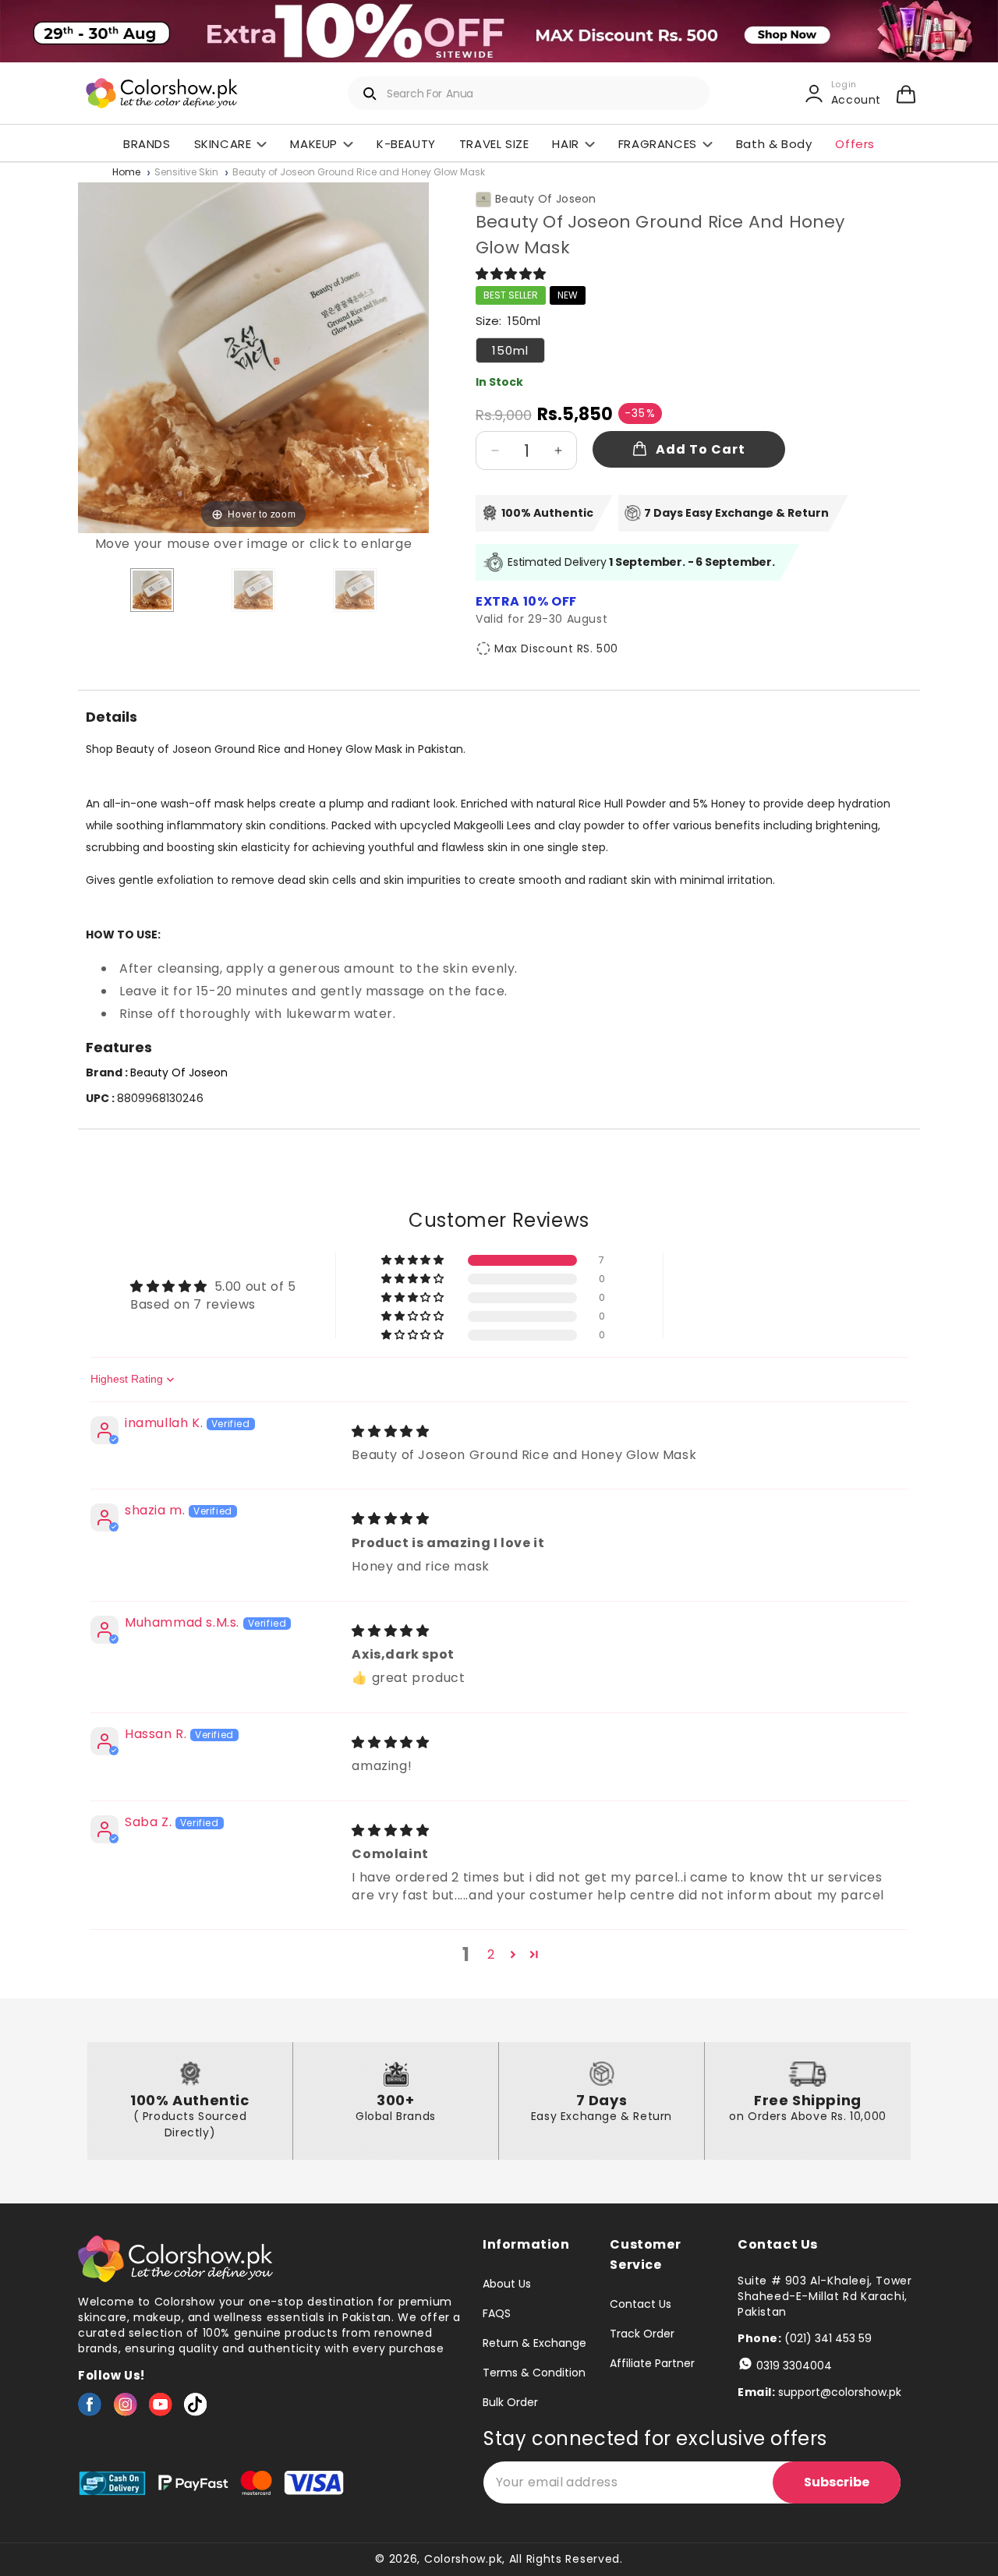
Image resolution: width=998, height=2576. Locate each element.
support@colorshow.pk (840, 2392)
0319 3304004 (794, 2366)
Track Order (642, 2334)
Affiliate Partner (652, 2363)
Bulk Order (510, 2402)
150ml (510, 350)
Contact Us (641, 2305)
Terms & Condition (534, 2373)
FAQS (497, 2313)
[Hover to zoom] (253, 357)
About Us (507, 2284)
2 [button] (491, 1954)
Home (126, 173)
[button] (906, 94)
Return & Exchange (534, 2343)
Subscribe (837, 2482)
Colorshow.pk (463, 2559)
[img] (390, 1431)
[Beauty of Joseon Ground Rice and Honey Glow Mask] (152, 590)
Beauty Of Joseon (546, 199)
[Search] (370, 94)
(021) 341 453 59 (828, 2338)
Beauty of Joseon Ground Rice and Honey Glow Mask (359, 173)
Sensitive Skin (186, 173)
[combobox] (529, 93)
